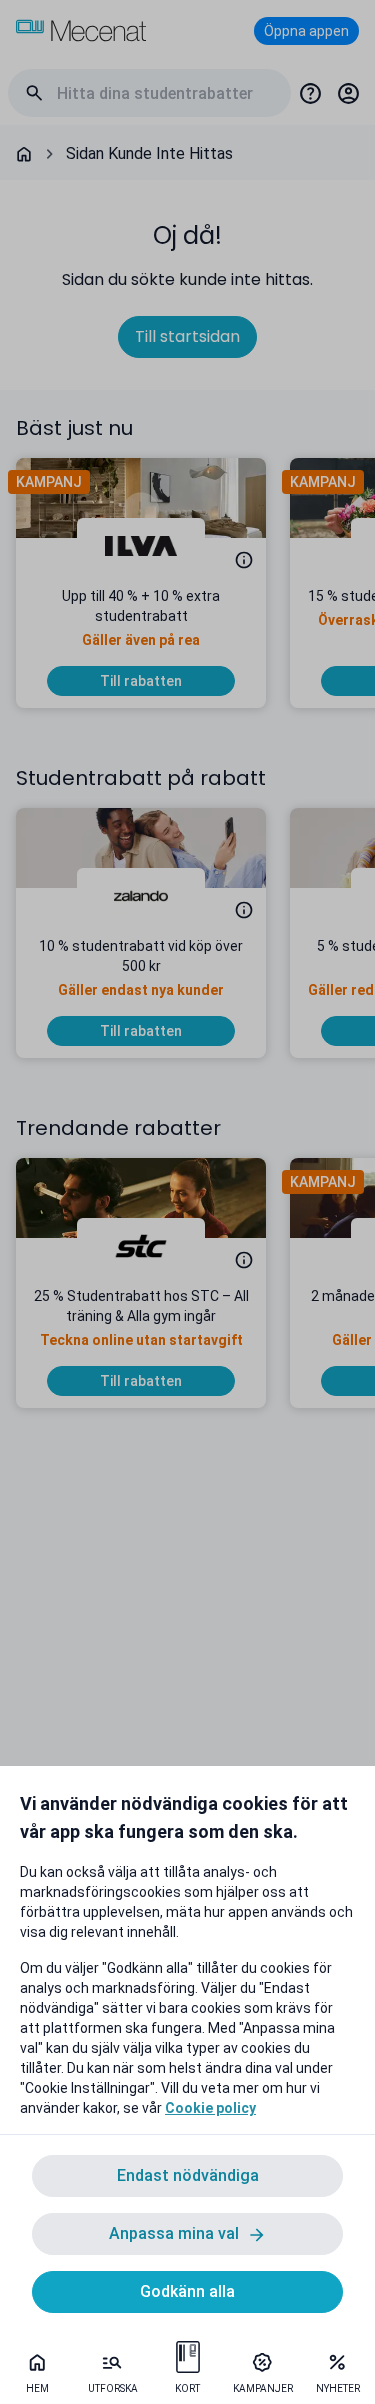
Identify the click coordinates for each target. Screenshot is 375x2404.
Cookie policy (210, 2108)
